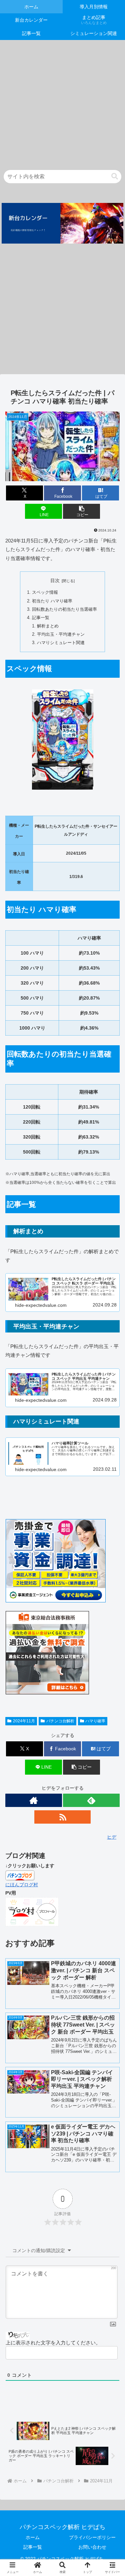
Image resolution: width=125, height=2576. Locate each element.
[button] (115, 176)
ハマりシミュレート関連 (61, 643)
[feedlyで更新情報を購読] (91, 1800)
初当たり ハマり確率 (52, 601)
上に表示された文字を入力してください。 (53, 2343)
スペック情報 (45, 592)
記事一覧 (41, 618)
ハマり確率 (95, 1721)
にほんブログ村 (22, 1885)
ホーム (33, 2537)
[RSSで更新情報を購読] (63, 1817)
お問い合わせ (92, 2547)
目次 (55, 580)
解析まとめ (48, 626)
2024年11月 (24, 1721)
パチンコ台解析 (60, 1721)
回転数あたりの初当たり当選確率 (64, 609)
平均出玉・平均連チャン (61, 634)
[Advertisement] (62, 102)
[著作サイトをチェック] (34, 1800)
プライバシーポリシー (92, 2537)
